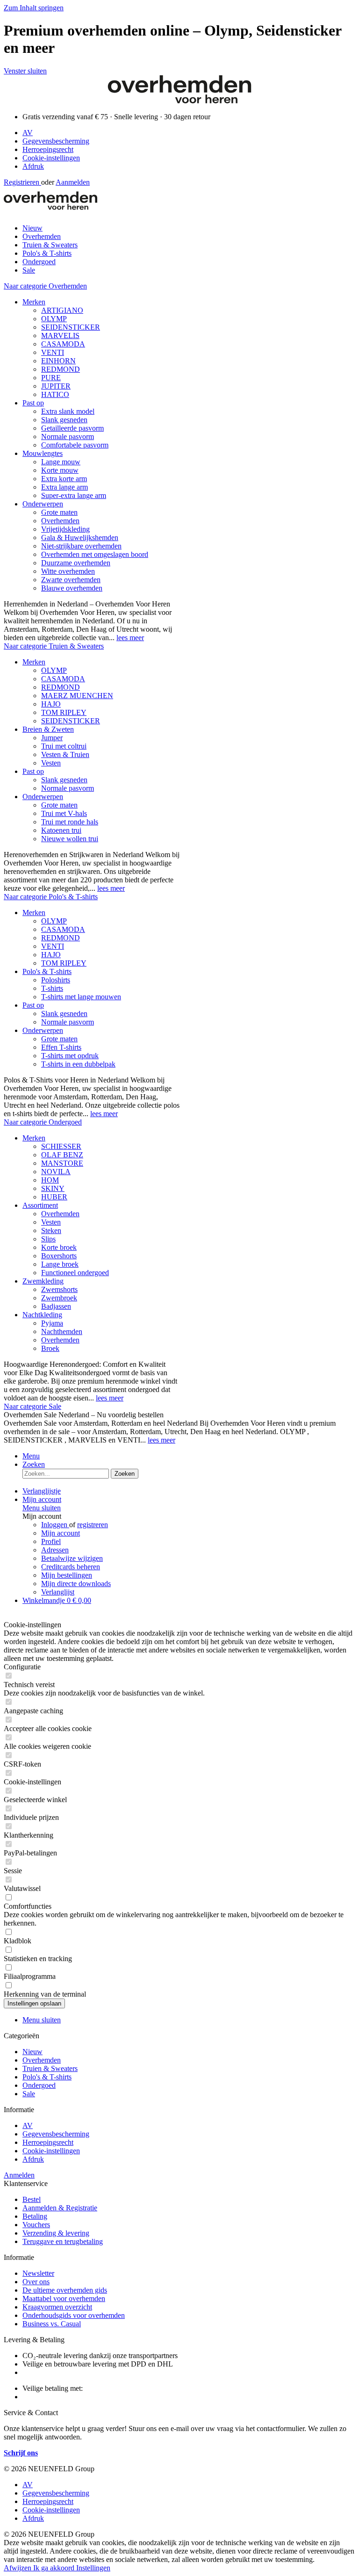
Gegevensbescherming (56, 141)
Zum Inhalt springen (34, 8)
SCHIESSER (61, 1146)
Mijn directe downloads (76, 1584)
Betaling (35, 2216)
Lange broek (60, 1264)
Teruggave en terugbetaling (63, 2241)
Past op (33, 403)
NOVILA (56, 1172)
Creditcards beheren (71, 1567)
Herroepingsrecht (48, 149)
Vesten (51, 763)
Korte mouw (60, 470)
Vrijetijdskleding (65, 529)
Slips (48, 1239)
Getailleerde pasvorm (72, 428)
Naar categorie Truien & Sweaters (54, 646)
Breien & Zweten (48, 729)
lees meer (130, 638)
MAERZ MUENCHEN (77, 696)
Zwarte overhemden (71, 580)
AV (28, 133)
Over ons (36, 2282)
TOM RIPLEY (64, 712)
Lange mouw (61, 462)
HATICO (55, 394)
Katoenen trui (61, 830)
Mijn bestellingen (67, 1575)
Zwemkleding (43, 1281)
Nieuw (32, 2052)
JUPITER (56, 386)
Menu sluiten (42, 1508)
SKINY (53, 1188)
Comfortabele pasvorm (75, 445)
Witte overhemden (68, 571)
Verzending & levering (56, 2233)
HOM (50, 1180)
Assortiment (40, 1205)
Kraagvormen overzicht (57, 2307)
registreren (93, 1525)
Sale (29, 2094)
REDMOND (61, 369)
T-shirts (52, 988)
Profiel (51, 1541)
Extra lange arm (65, 487)
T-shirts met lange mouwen (81, 997)
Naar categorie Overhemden (45, 286)
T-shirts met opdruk (70, 1056)
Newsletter (38, 2273)
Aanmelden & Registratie (60, 2208)
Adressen (55, 1550)
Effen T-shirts (61, 1047)
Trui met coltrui (64, 746)
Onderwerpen (43, 504)
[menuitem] (189, 133)
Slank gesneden (64, 420)
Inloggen (55, 1525)
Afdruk (33, 166)
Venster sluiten (25, 71)
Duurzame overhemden (76, 563)
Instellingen (93, 2568)
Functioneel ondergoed (75, 1273)
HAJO (51, 704)
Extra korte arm (64, 479)
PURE (51, 378)
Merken (34, 302)
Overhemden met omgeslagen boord (95, 554)
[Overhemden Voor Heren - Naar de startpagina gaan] (179, 101)
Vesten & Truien (65, 754)
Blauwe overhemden (72, 588)
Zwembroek (59, 1298)
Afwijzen (18, 2568)
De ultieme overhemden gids (65, 2290)
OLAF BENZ (62, 1155)
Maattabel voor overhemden (64, 2298)
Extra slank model (68, 411)
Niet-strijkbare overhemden (81, 546)
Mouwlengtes (43, 453)
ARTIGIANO (62, 310)
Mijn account (61, 1533)
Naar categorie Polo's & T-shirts (51, 897)
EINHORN (58, 361)
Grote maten (59, 512)
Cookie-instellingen (51, 158)
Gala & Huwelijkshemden (80, 538)
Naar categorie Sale (32, 1406)
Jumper (52, 738)
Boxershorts (59, 1256)
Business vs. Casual (52, 2324)
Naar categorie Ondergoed (43, 1122)
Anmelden (19, 2175)
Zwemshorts (59, 1289)
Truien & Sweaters (50, 2068)
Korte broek (59, 1247)
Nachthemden (62, 1331)
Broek (50, 1348)
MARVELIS (60, 336)
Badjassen (56, 1306)
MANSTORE (62, 1163)
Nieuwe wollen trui (70, 839)
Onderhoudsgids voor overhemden (74, 2315)
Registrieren (22, 182)
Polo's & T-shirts (47, 971)
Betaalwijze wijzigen (72, 1558)
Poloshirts (56, 980)
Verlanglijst (58, 1592)
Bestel (32, 2199)
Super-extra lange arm (74, 495)
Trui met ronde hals (70, 822)
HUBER (54, 1197)
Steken (51, 1230)
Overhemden (60, 521)
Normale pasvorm (68, 437)
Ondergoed (39, 2085)
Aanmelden (73, 182)
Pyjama (52, 1323)
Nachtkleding (42, 1315)
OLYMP (54, 319)
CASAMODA (63, 344)
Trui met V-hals (64, 813)
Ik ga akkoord (55, 2568)
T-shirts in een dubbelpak (78, 1064)
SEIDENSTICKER (71, 327)
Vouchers (36, 2225)
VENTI (53, 352)
